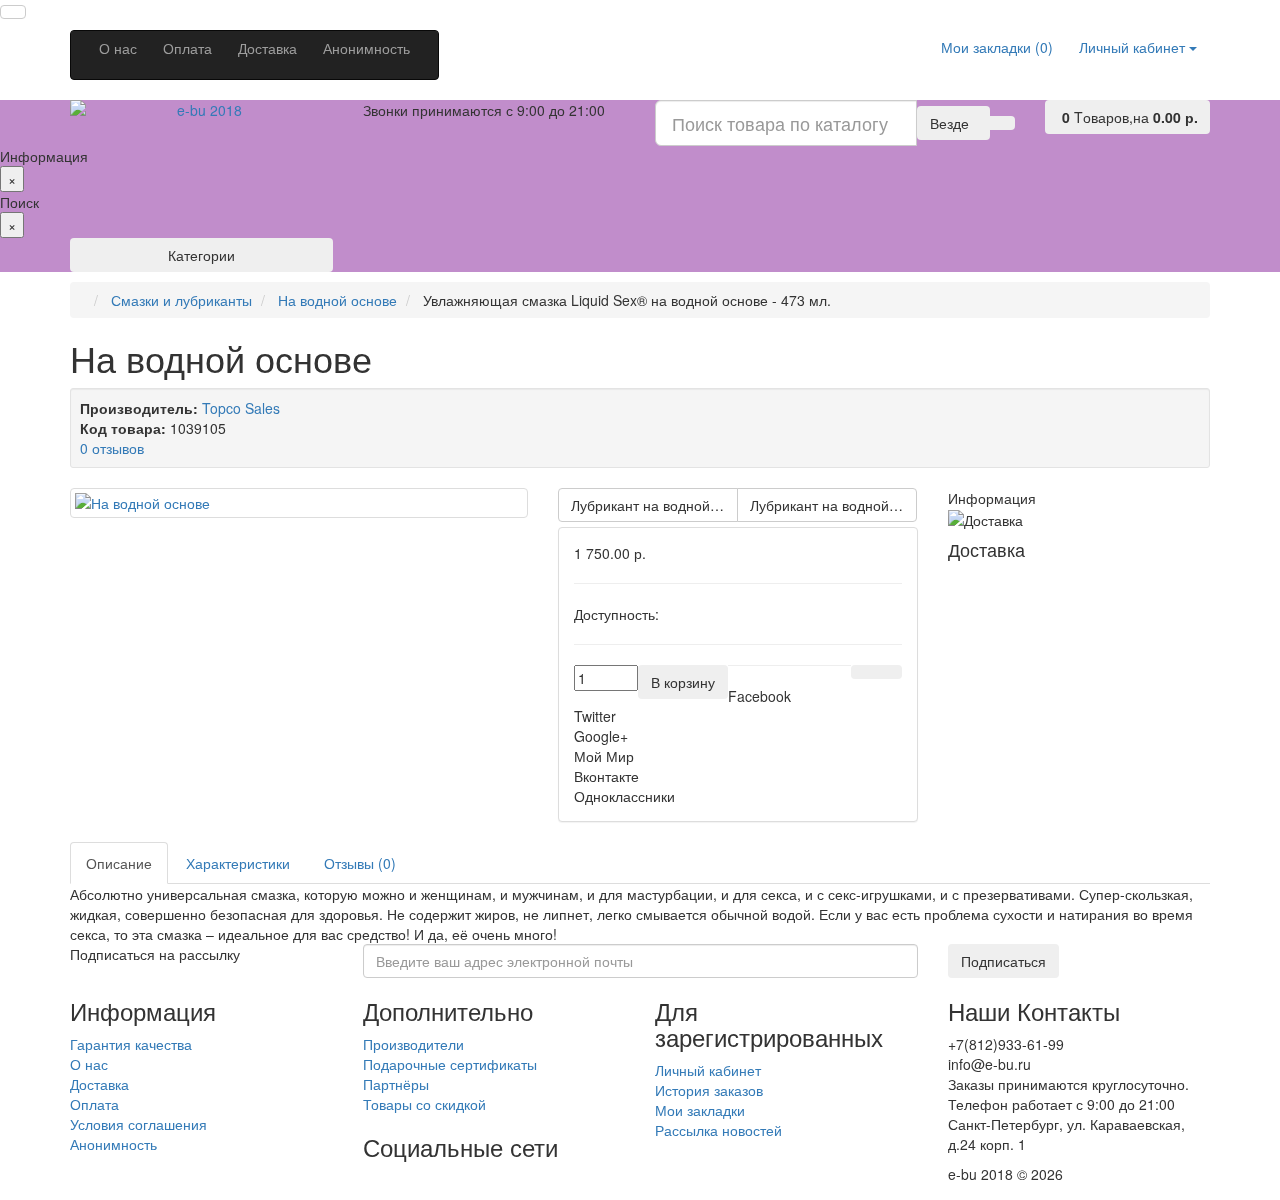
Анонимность (366, 48)
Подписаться (1003, 961)
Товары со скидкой (424, 1104)
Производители (413, 1044)
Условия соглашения (138, 1124)
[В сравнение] (889, 672)
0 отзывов (112, 448)
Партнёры (396, 1084)
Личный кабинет (708, 1070)
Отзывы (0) (360, 863)
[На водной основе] (299, 503)
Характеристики (238, 863)
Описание (119, 863)
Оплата (187, 48)
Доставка (267, 48)
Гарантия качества (131, 1044)
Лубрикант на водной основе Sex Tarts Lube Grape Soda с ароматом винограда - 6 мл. (654, 505)
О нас (118, 48)
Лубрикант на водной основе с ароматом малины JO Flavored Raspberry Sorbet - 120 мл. (833, 505)
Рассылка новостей (718, 1130)
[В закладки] (864, 672)
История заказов (709, 1090)
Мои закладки (700, 1110)
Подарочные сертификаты (450, 1064)
